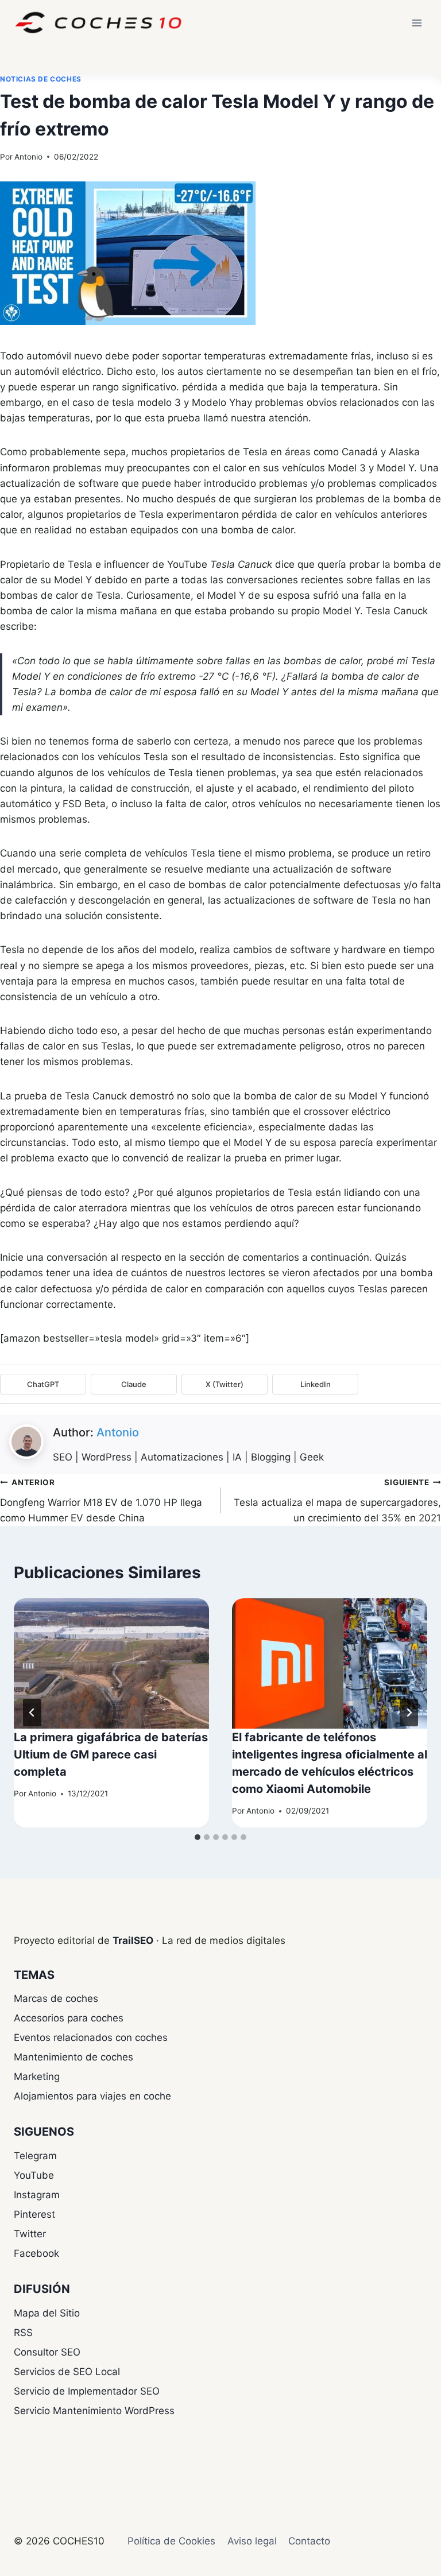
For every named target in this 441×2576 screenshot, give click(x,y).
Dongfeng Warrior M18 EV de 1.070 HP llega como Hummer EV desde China (101, 1501)
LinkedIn (316, 1384)
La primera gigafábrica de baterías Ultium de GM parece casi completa (111, 1754)
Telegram (35, 2156)
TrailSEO (133, 1940)
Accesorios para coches (69, 2018)
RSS (23, 2333)
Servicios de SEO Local (67, 2372)
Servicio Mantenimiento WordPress (94, 2411)
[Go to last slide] (32, 1713)
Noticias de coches (41, 79)
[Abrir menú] (417, 23)
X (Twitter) (225, 1384)
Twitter (30, 2234)
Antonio (28, 157)
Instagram (37, 2195)
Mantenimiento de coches (73, 2057)
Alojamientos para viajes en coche (92, 2096)
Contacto (309, 2541)
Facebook (36, 2253)
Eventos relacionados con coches (91, 2037)
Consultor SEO (47, 2352)
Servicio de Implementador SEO (87, 2391)
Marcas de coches (56, 1998)
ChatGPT (43, 1384)
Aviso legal (252, 2541)
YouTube (34, 2175)
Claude (134, 1384)
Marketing (37, 2077)
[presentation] (111, 1663)
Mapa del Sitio (47, 2313)
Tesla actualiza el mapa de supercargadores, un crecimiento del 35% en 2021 (337, 1501)
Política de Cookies (171, 2541)
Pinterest (34, 2214)
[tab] (198, 1837)
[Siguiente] (409, 1713)
